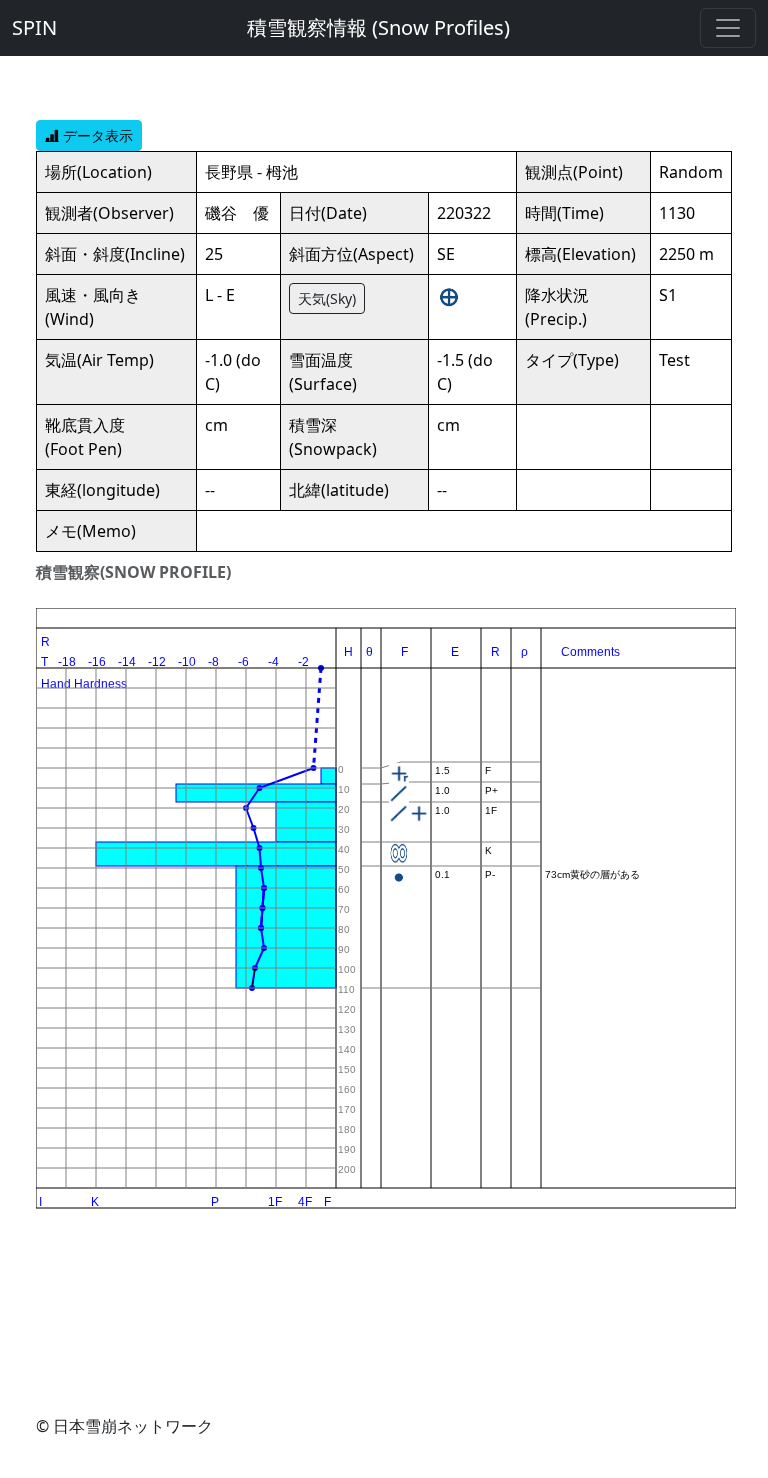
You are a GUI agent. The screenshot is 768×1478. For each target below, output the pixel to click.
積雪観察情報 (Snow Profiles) (378, 27)
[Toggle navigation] (728, 28)
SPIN (34, 27)
